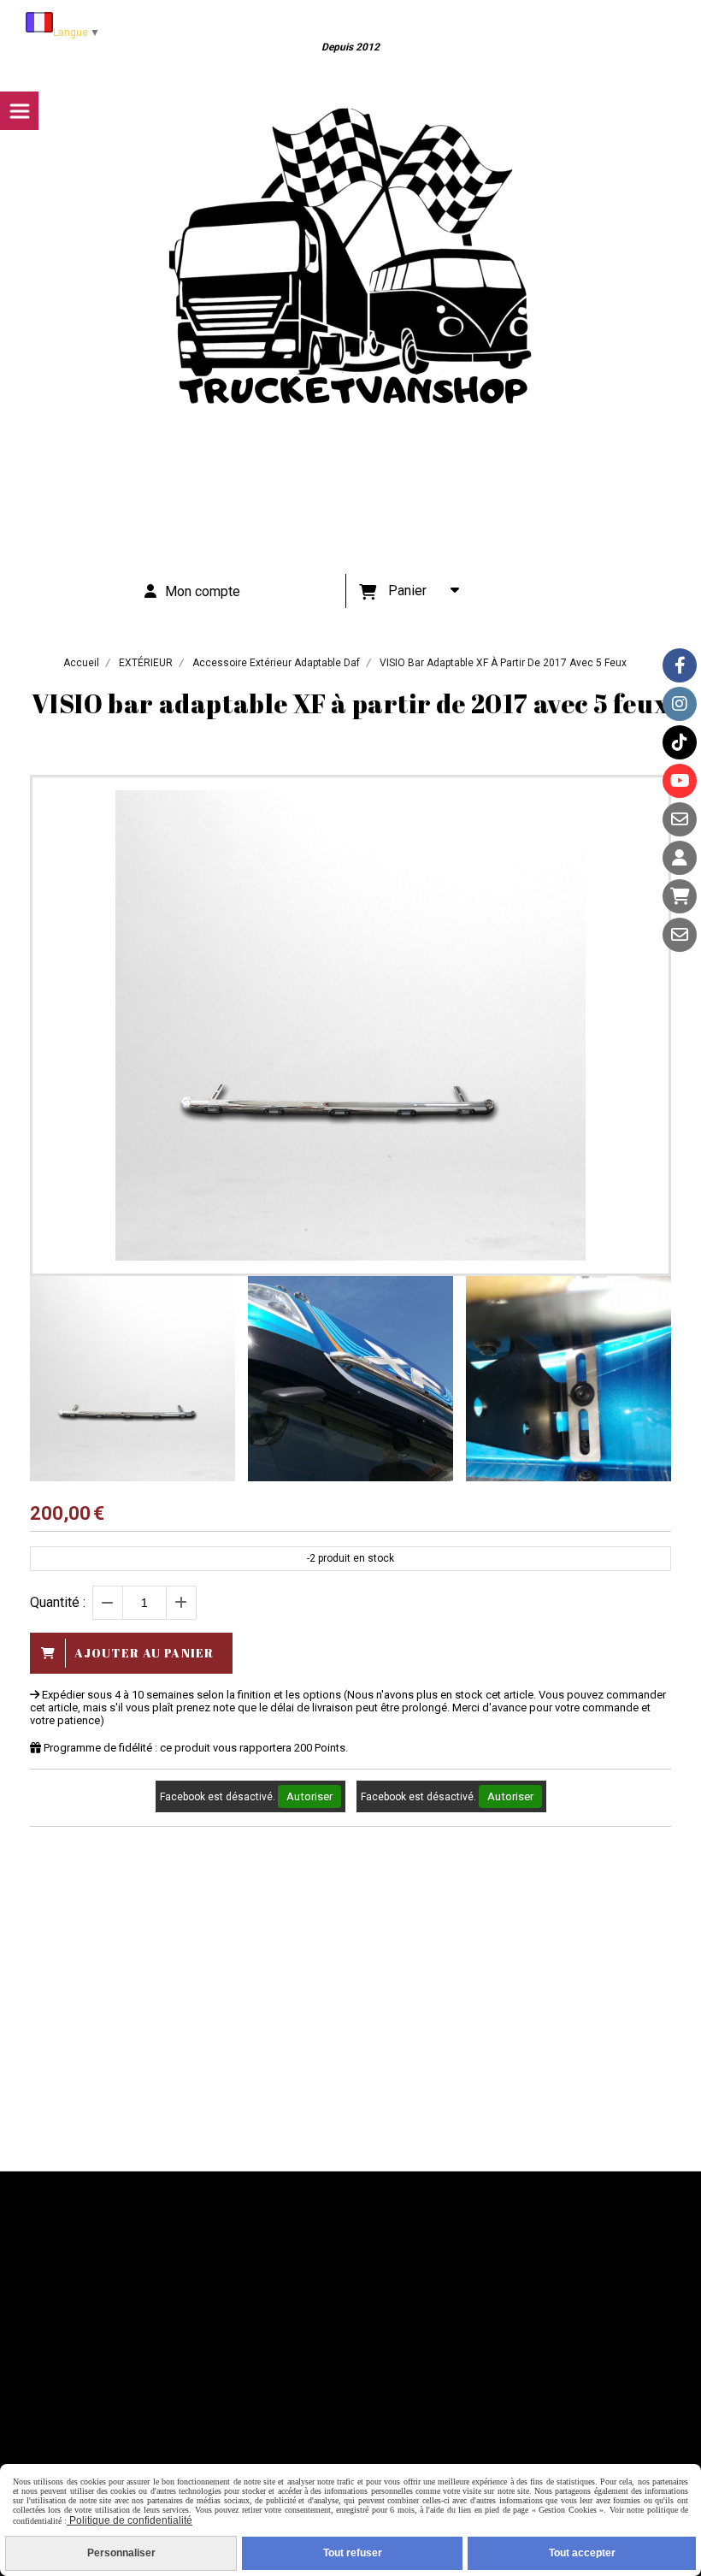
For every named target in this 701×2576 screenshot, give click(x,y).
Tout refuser (353, 2553)
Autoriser (309, 1796)
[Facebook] (680, 665)
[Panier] (680, 896)
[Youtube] (680, 781)
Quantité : (58, 1602)
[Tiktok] (680, 742)
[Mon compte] (680, 858)
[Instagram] (680, 704)
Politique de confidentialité (130, 2520)
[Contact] (680, 819)
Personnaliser (121, 2553)
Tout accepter (582, 2553)
